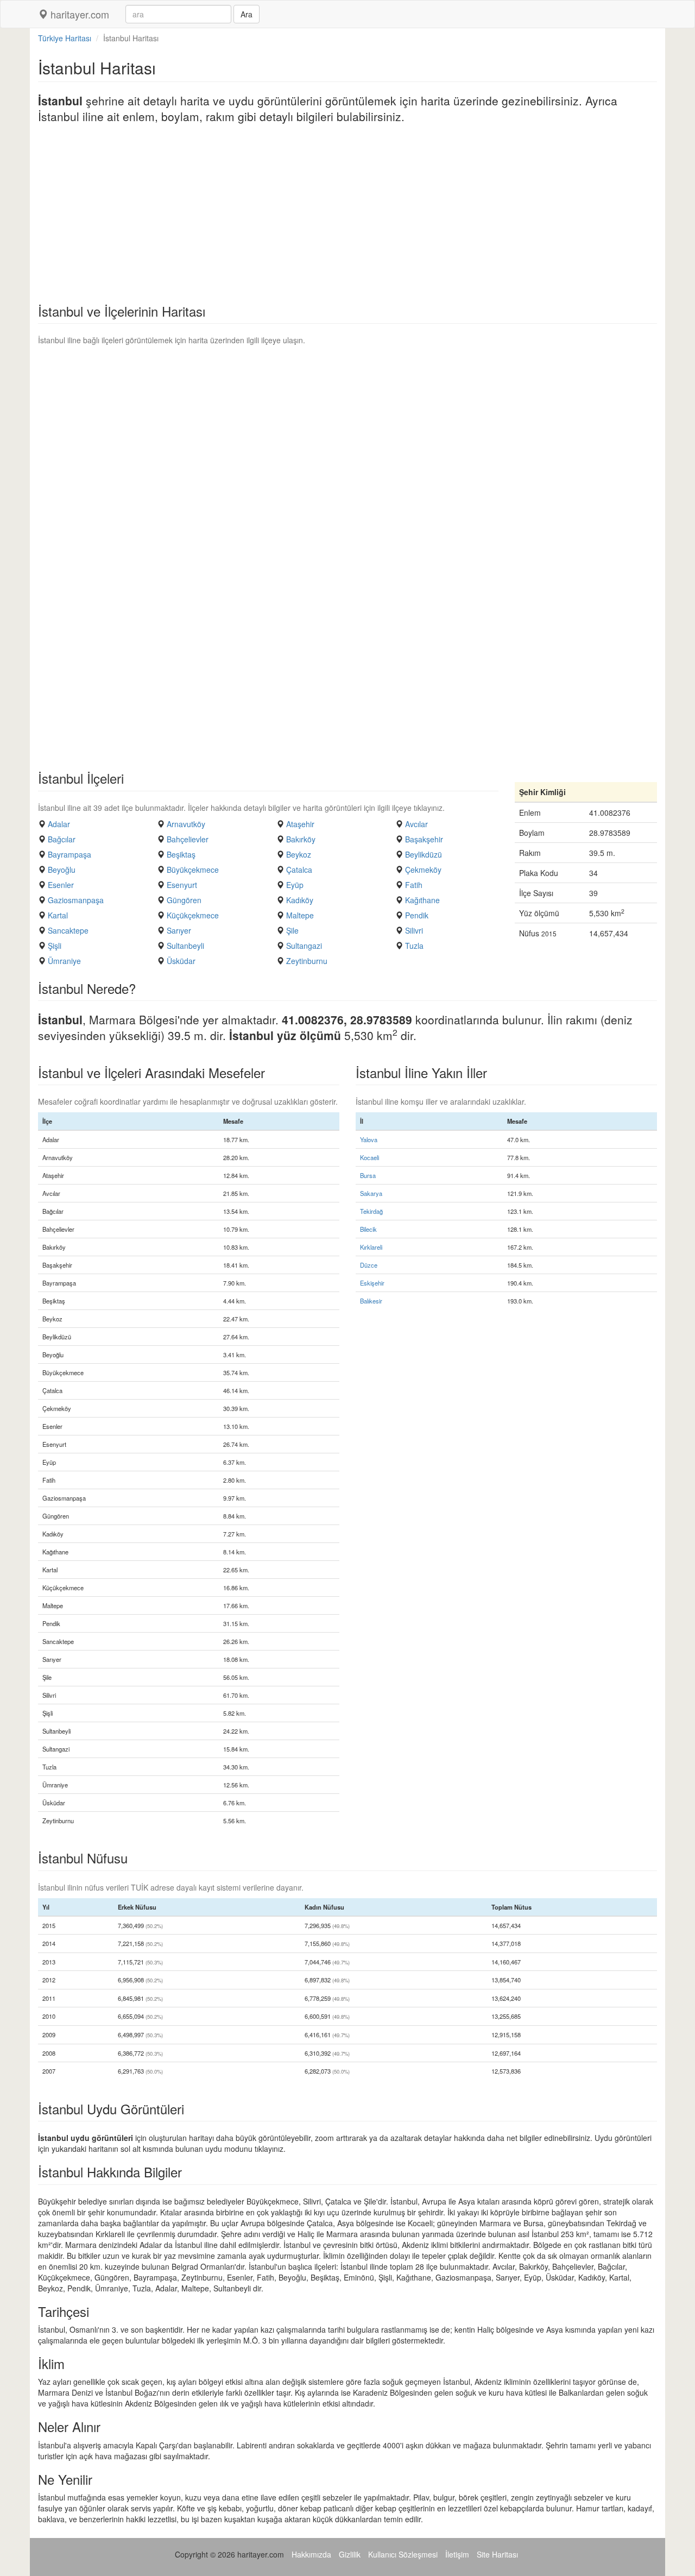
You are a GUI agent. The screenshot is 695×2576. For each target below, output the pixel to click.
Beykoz (299, 854)
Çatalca (299, 870)
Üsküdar (181, 961)
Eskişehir (372, 1283)
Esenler (61, 885)
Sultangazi (304, 946)
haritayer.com (78, 14)
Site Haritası (497, 2554)
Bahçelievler (188, 839)
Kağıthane (422, 900)
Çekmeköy (423, 870)
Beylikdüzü (424, 854)
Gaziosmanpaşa (76, 900)
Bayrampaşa (69, 854)
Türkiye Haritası (65, 38)
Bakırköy (301, 839)
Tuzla (414, 946)
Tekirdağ (371, 1211)
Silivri (414, 930)
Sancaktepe (68, 930)
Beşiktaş (181, 854)
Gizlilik (350, 2554)
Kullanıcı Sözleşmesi (403, 2554)
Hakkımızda (311, 2554)
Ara (247, 14)
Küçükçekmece (193, 915)
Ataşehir (300, 824)
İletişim (457, 2554)
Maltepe (300, 915)
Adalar (59, 824)
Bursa (368, 1175)
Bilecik (368, 1229)
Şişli (55, 946)
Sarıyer (179, 930)
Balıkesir (371, 1301)
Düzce (369, 1265)
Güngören (184, 900)
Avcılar (416, 824)
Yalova (369, 1139)
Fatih (414, 885)
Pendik (417, 915)
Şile (292, 930)
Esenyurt (182, 885)
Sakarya (371, 1193)
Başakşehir (424, 839)
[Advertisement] (347, 217)
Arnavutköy (186, 824)
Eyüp (295, 885)
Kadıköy (300, 900)
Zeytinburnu (307, 961)
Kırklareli (371, 1247)
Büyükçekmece (193, 870)
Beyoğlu (62, 870)
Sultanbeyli (185, 946)
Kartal (58, 915)
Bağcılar (62, 839)
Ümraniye (64, 961)
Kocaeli (369, 1157)
